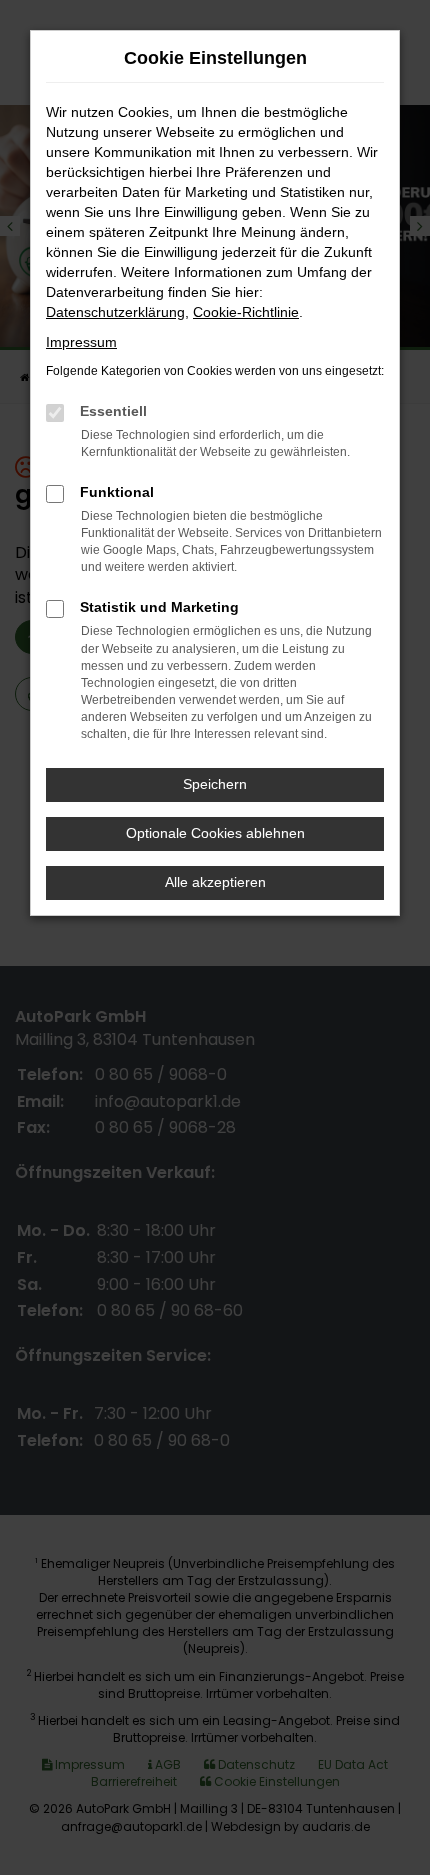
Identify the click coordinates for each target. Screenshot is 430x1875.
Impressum (81, 342)
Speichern (215, 784)
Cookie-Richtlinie (246, 312)
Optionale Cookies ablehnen (215, 833)
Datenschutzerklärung (115, 312)
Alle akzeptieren (215, 882)
